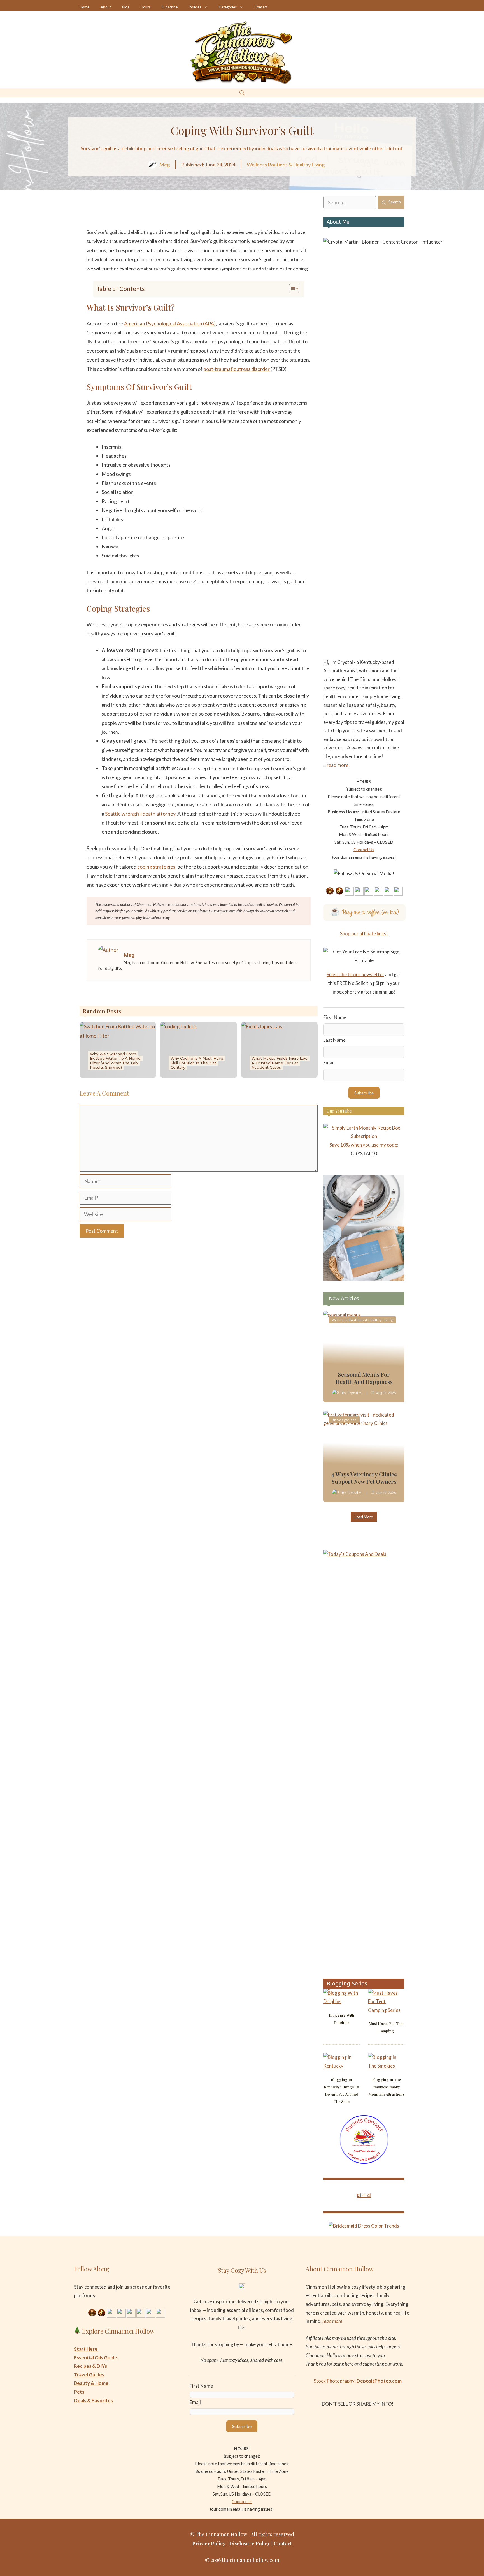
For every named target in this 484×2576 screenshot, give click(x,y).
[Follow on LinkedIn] (388, 891)
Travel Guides (89, 2375)
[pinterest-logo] (207, 214)
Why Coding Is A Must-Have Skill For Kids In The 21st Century (197, 1063)
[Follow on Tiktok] (339, 891)
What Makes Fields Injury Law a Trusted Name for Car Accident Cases (280, 1063)
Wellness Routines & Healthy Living (286, 165)
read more (338, 765)
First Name (335, 1017)
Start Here (86, 2349)
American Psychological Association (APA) (170, 323)
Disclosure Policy (250, 2543)
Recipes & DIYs (90, 2366)
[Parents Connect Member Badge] (364, 2162)
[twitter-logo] (174, 214)
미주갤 (364, 2195)
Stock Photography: (358, 2381)
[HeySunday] (364, 1279)
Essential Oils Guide (96, 2358)
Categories (228, 7)
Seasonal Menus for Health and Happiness (364, 1378)
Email (329, 1062)
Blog (126, 7)
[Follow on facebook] (369, 891)
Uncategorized (344, 1420)
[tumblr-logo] (240, 214)
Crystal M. (355, 1393)
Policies (195, 7)
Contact (261, 7)
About (106, 7)
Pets (79, 2392)
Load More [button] (364, 1517)
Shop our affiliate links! (364, 933)
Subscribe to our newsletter (355, 974)
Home (84, 7)
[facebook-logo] (157, 214)
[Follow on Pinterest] (349, 891)
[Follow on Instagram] (330, 891)
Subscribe (170, 7)
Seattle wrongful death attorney (140, 814)
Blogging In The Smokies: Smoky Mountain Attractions (386, 2087)
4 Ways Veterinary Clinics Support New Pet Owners (364, 1478)
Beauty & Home (91, 2383)
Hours (146, 7)
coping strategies (156, 867)
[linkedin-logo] (190, 214)
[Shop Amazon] (398, 891)
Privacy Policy (209, 2543)
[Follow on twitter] (379, 891)
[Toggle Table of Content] (291, 288)
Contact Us (364, 850)
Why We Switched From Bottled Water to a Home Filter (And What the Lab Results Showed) (115, 1061)
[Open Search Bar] (242, 93)
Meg (165, 165)
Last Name (334, 1040)
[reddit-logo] (223, 214)
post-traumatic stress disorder (237, 369)
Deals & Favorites (93, 2400)
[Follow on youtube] (359, 891)
